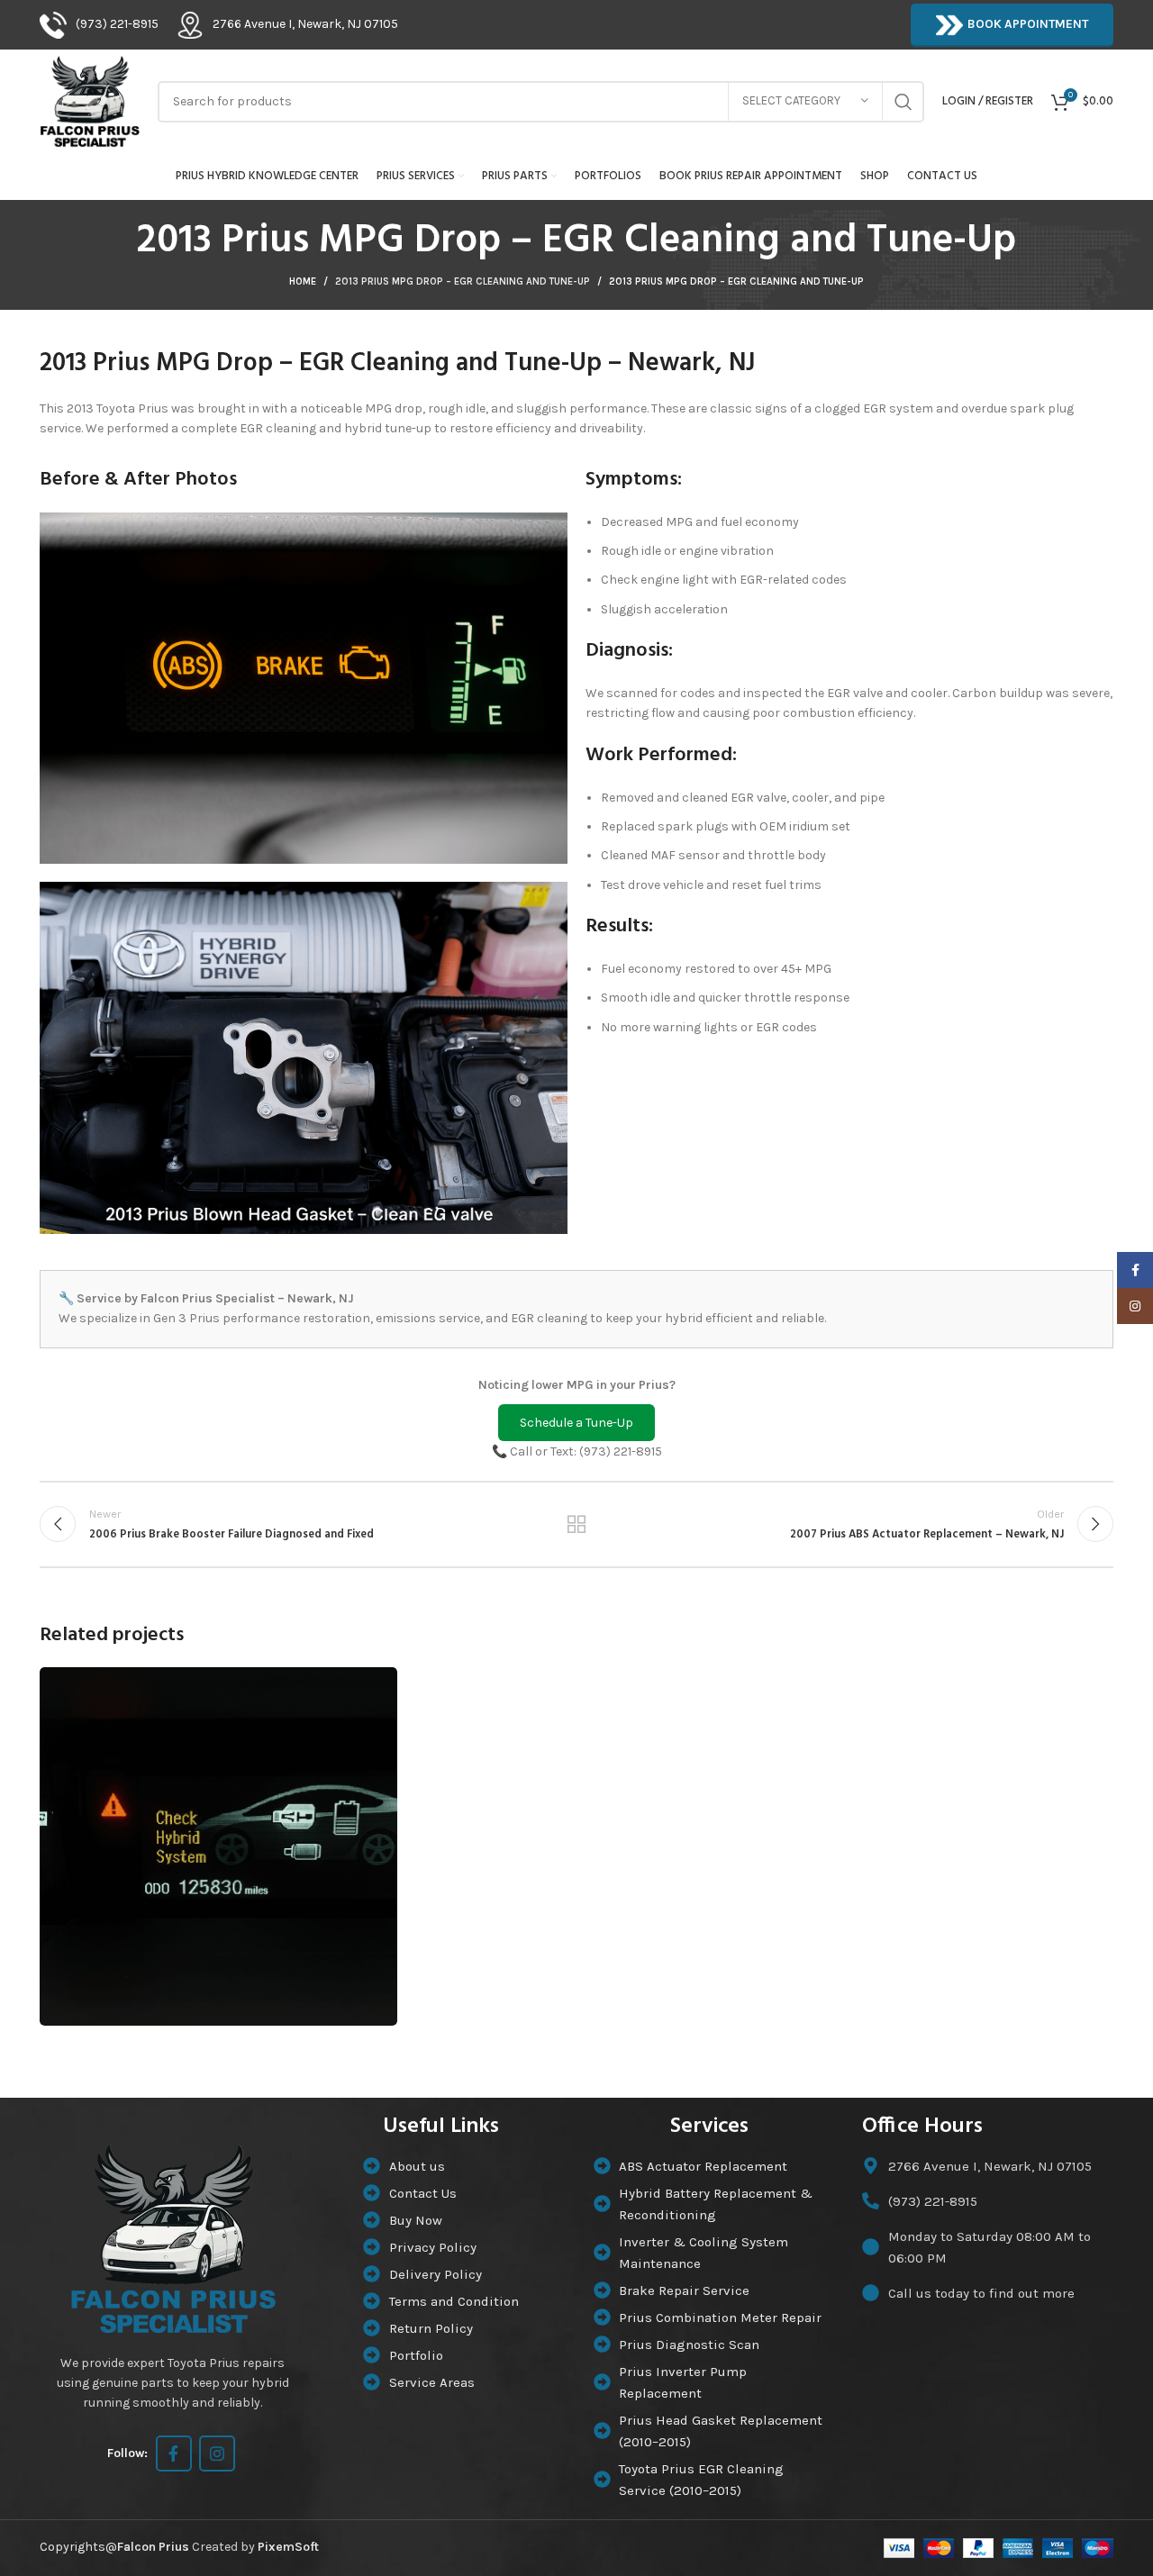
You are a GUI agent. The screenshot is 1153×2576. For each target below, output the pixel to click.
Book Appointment (1028, 24)
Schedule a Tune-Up (576, 1423)
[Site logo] (90, 100)
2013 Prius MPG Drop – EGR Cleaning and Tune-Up (463, 281)
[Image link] (173, 2237)
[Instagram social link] (217, 2454)
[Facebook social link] (174, 2454)
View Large (375, 1687)
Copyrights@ (114, 2547)
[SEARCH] (903, 102)
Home (303, 281)
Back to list (577, 1524)
